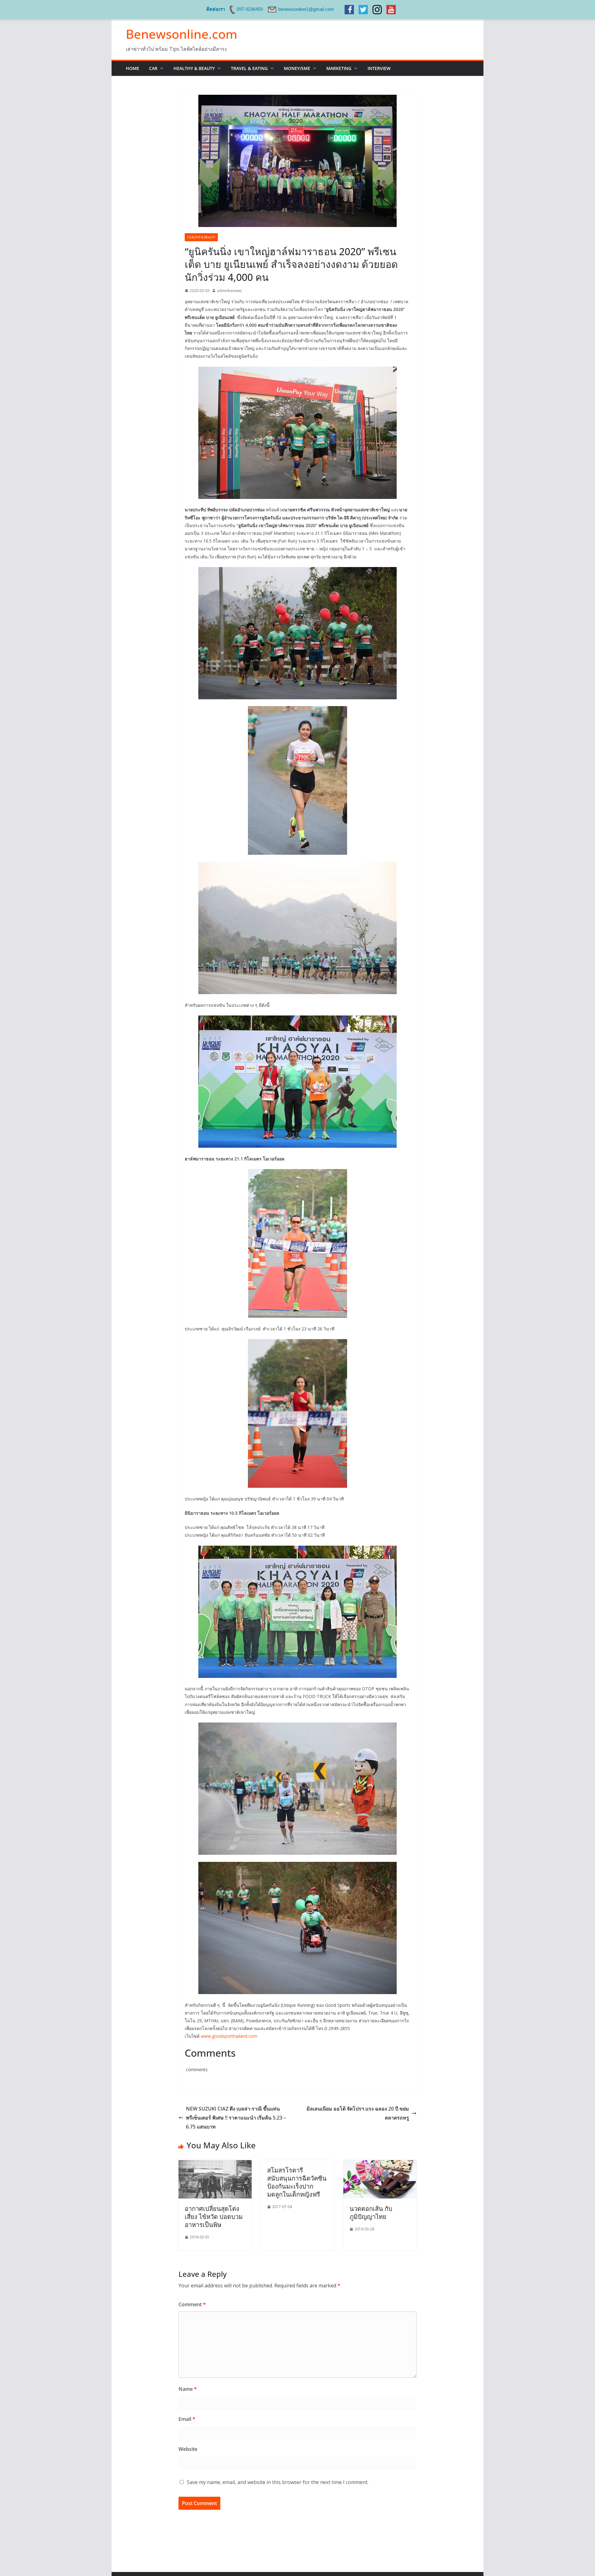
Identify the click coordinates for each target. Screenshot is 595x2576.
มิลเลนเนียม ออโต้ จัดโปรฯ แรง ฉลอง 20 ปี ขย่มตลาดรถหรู (358, 2113)
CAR (153, 68)
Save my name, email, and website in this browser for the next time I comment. (278, 2482)
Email (187, 2419)
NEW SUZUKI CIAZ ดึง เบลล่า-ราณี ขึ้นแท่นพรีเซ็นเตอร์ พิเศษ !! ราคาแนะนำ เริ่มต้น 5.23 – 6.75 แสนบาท (236, 2118)
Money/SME (297, 68)
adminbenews (229, 291)
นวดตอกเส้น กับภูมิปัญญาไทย (371, 2213)
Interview (379, 68)
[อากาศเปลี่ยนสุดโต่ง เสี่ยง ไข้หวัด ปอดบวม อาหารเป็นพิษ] (215, 2164)
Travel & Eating (249, 68)
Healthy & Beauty (194, 68)
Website (188, 2449)
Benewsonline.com (182, 34)
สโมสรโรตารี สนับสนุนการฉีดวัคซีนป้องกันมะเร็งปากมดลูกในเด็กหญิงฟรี (297, 2182)
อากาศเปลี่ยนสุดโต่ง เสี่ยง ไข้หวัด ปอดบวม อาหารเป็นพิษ (214, 2217)
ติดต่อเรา (216, 9)
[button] (161, 68)
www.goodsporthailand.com (229, 2036)
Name (188, 2389)
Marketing (339, 68)
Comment (192, 2304)
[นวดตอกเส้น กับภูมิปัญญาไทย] (380, 2164)
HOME (132, 68)
